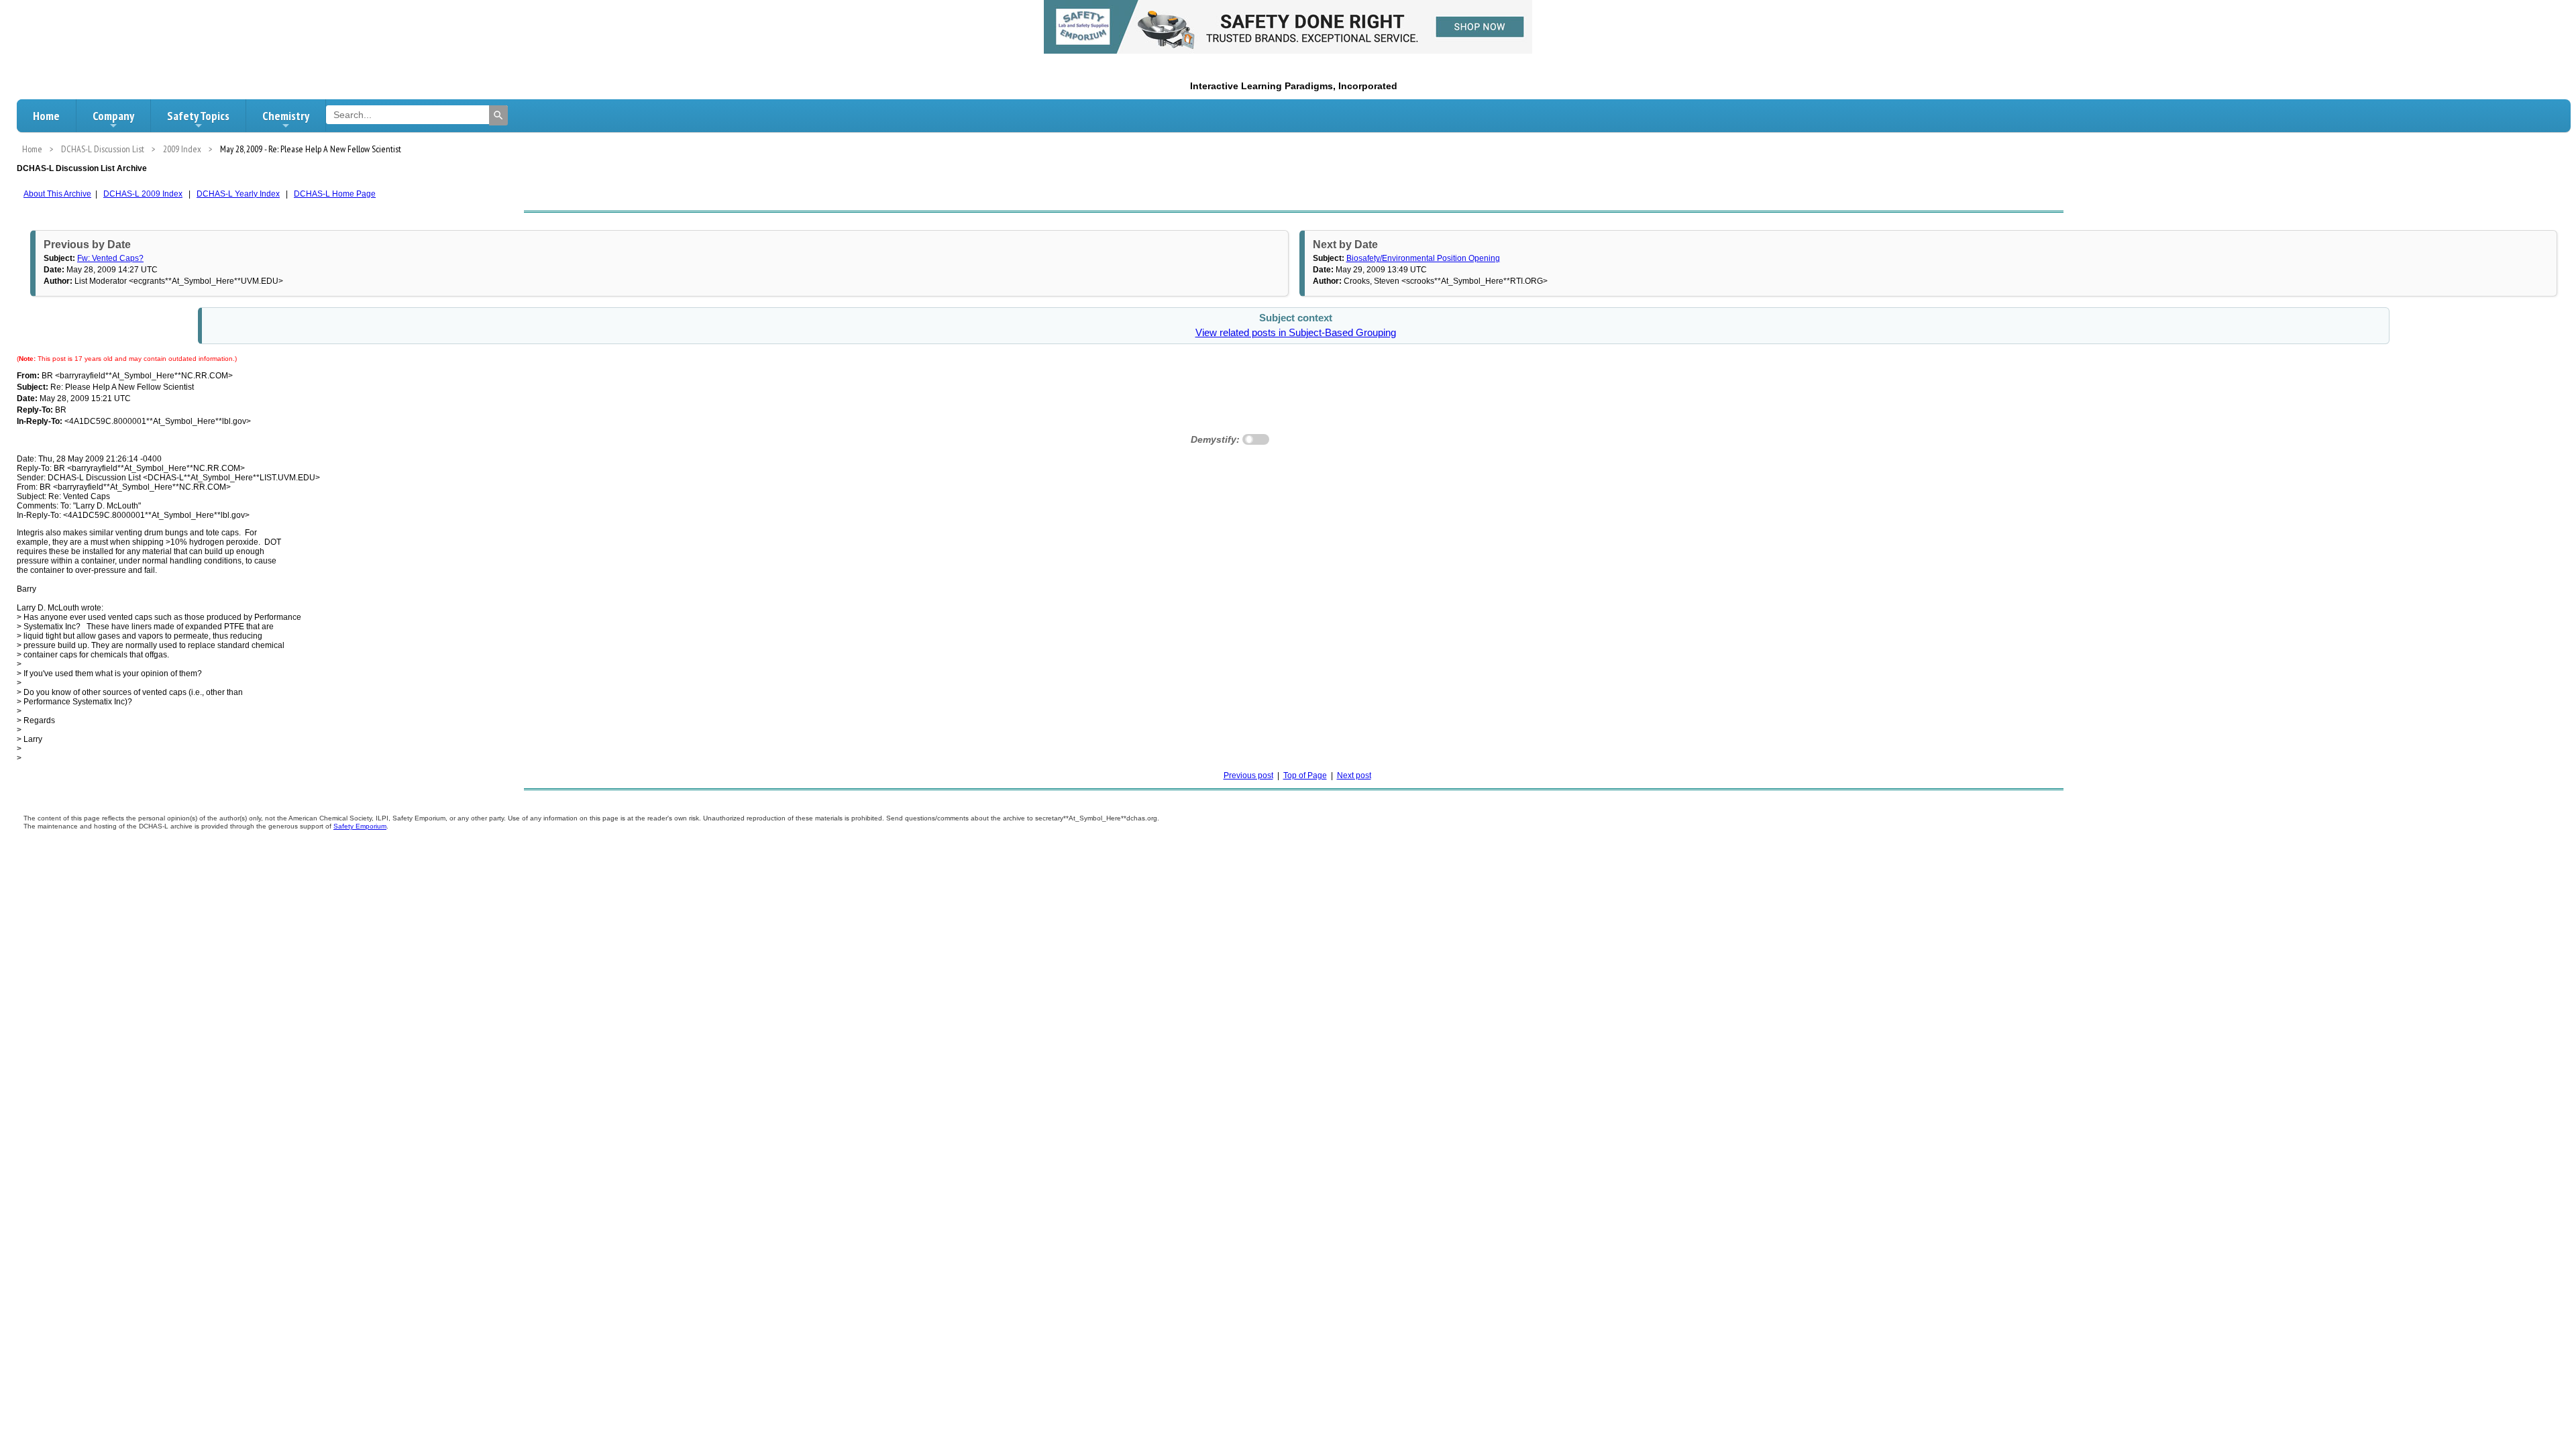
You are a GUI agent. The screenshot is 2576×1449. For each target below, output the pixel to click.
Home (46, 116)
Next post (1354, 775)
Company (113, 116)
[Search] (498, 115)
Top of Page (1305, 775)
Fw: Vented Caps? (110, 258)
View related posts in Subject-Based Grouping (1296, 333)
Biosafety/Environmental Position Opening (1423, 258)
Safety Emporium (360, 826)
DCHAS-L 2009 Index (143, 194)
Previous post (1248, 775)
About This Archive (57, 194)
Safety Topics (198, 116)
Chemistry (286, 116)
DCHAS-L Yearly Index (238, 194)
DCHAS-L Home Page (335, 194)
